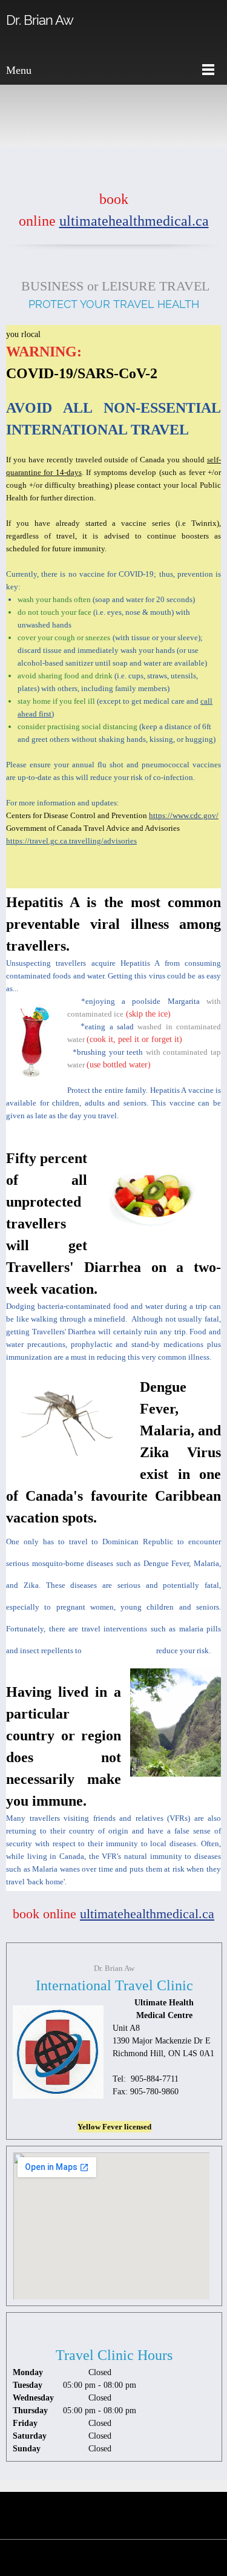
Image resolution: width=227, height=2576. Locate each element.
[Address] (99, 171)
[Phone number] (128, 171)
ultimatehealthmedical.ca (134, 221)
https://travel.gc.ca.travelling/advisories (71, 841)
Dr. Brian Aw (40, 20)
